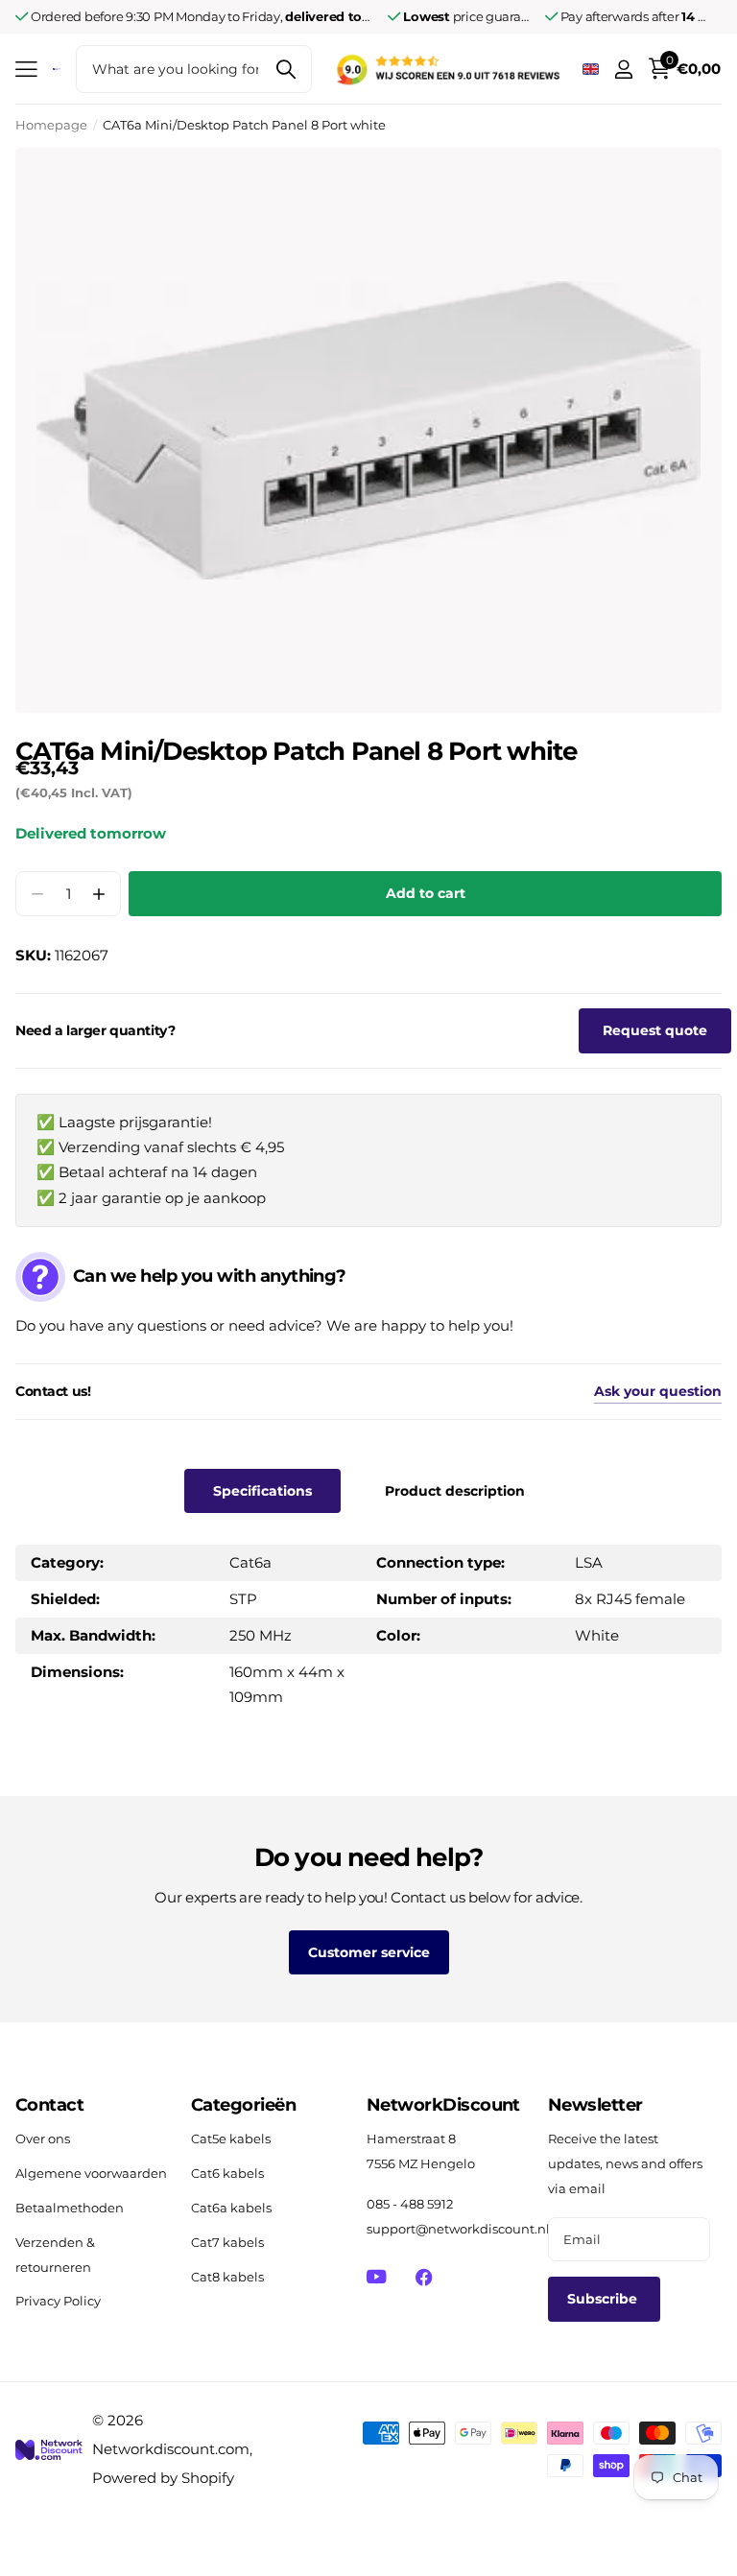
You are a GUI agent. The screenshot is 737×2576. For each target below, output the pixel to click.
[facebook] (424, 2277)
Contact (49, 2105)
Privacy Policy (58, 2301)
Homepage (51, 125)
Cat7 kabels (227, 2242)
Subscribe (604, 2299)
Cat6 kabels (227, 2173)
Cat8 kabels (227, 2277)
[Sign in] (623, 70)
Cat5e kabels (231, 2139)
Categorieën (243, 2105)
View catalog (26, 70)
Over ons (43, 2139)
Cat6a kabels (231, 2208)
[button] (98, 894)
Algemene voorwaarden (91, 2173)
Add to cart (426, 893)
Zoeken (285, 69)
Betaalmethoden (70, 2208)
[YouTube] (377, 2277)
